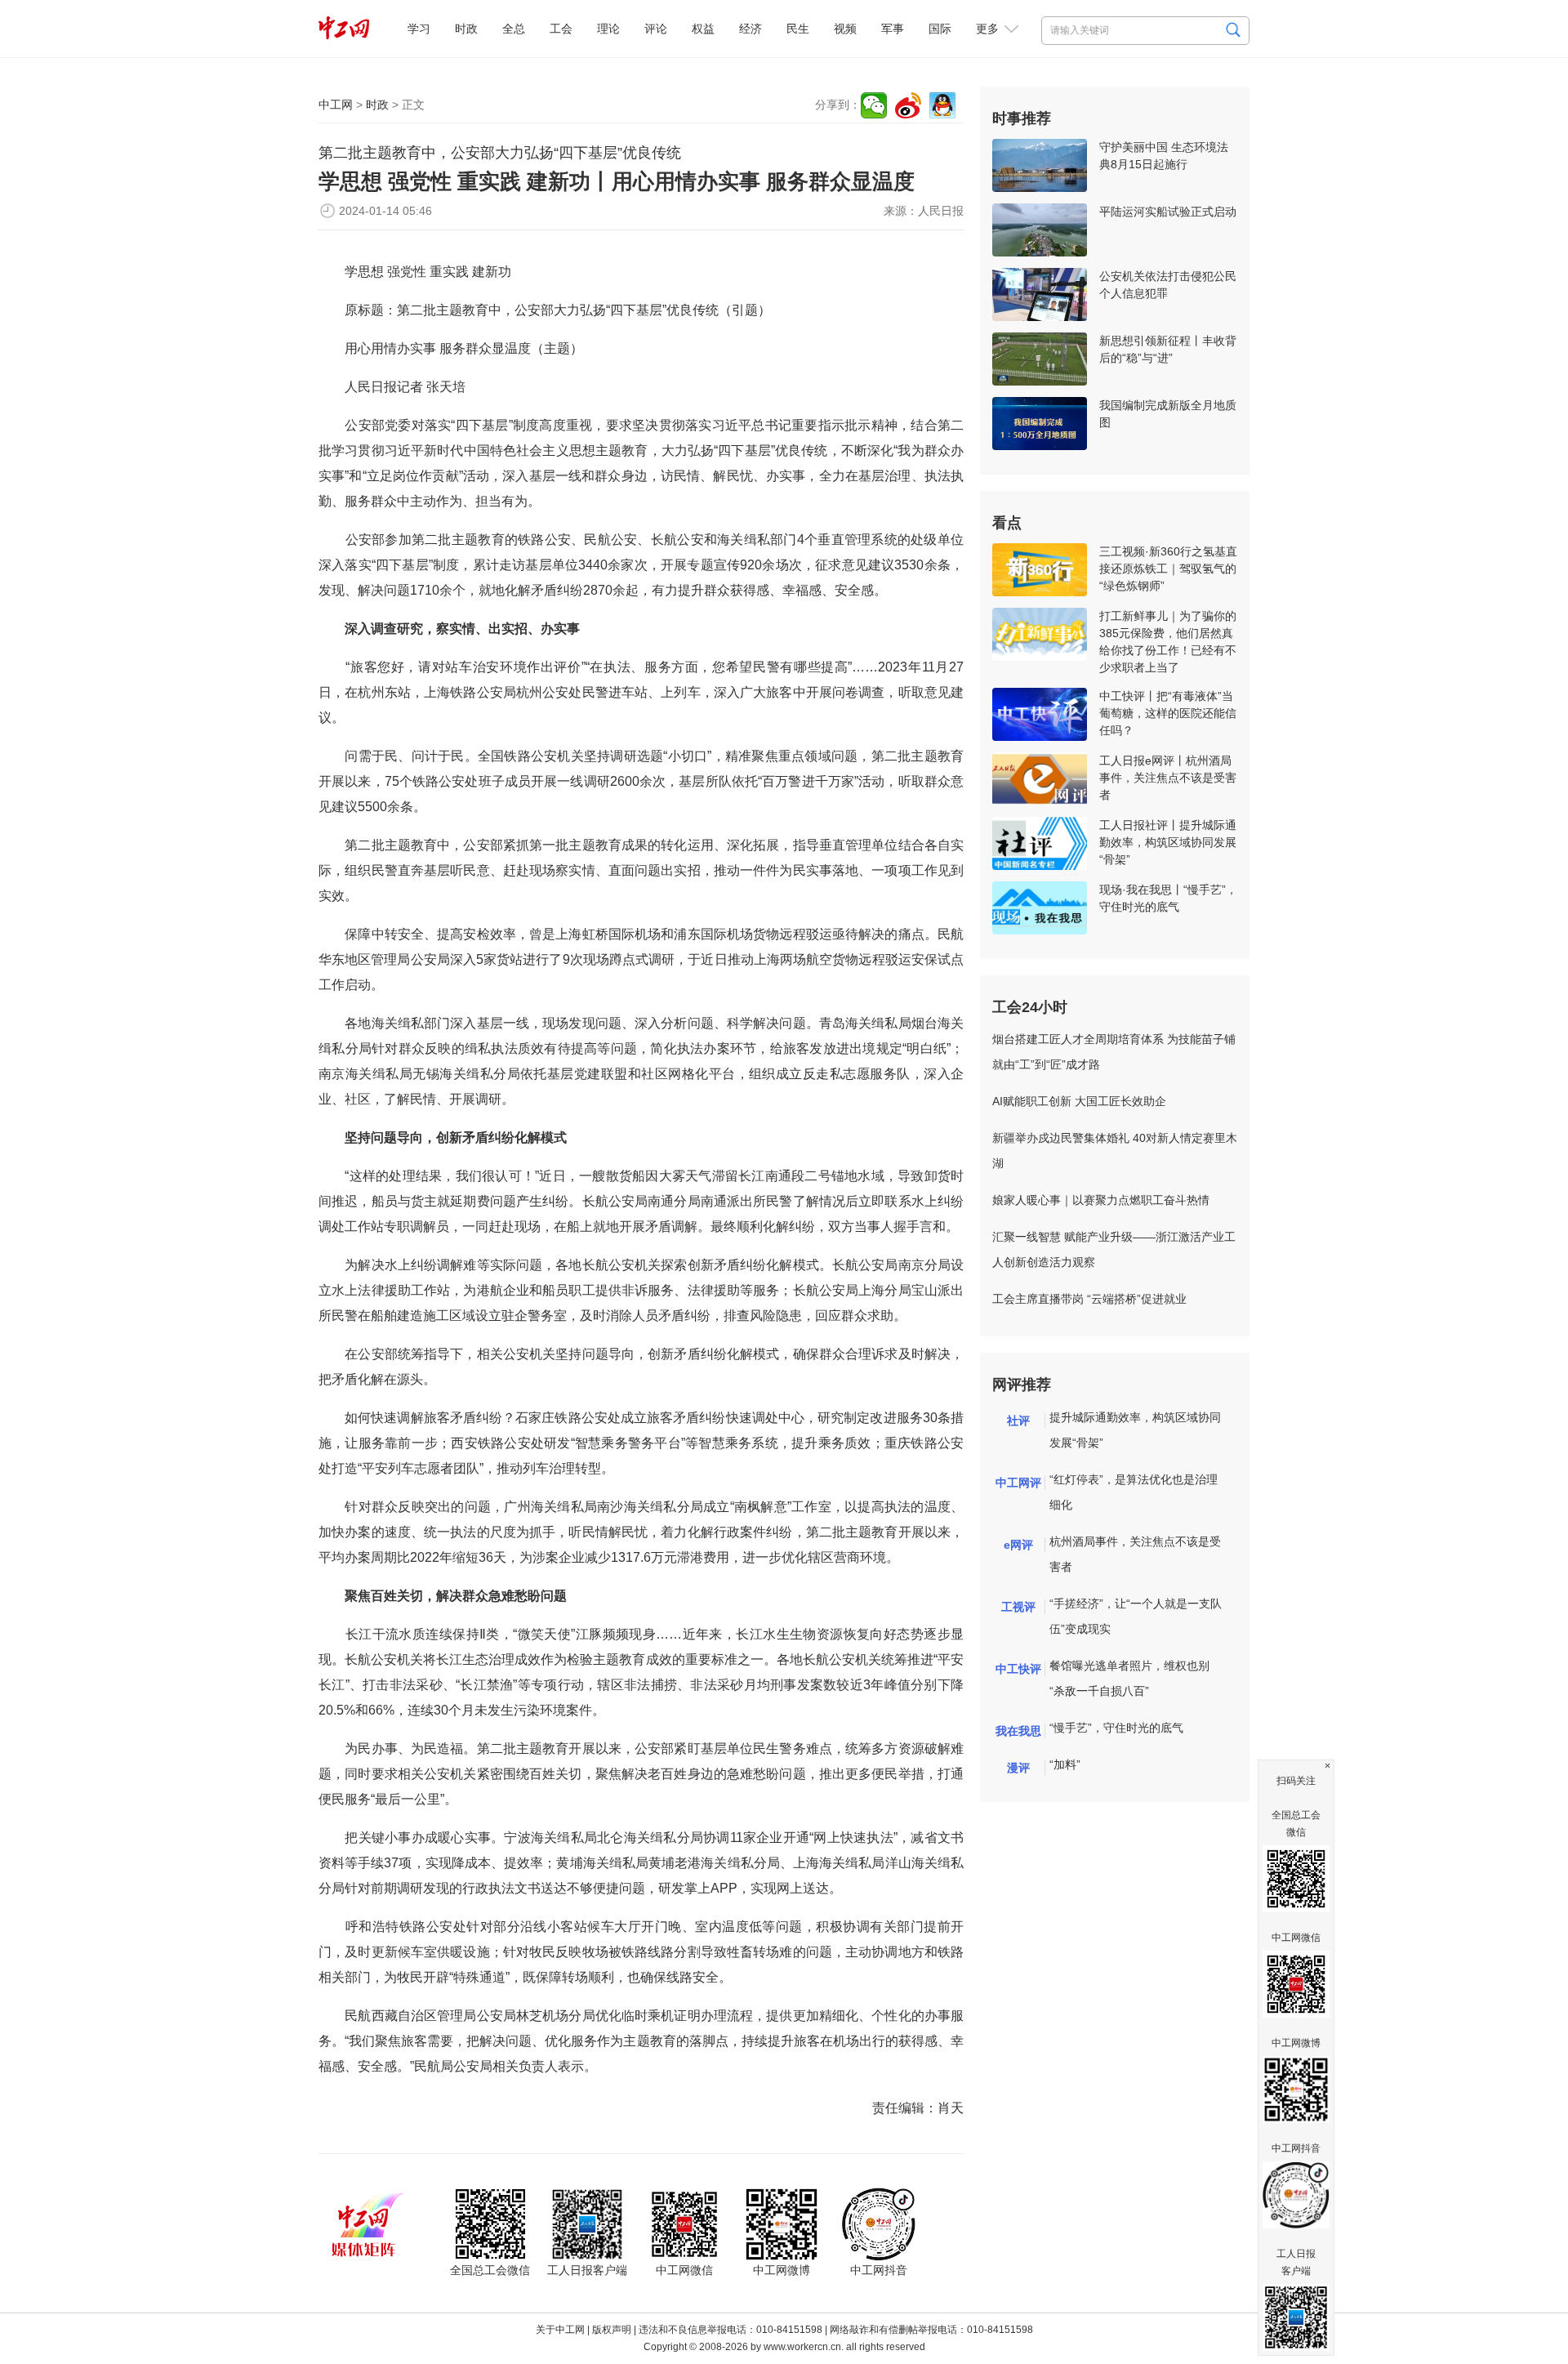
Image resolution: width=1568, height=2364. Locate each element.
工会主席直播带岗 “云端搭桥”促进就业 (1089, 1299)
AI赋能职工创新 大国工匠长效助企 (1079, 1101)
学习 (419, 29)
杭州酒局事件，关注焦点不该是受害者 (1135, 1554)
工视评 (1018, 1607)
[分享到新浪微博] (908, 105)
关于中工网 (560, 2330)
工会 (561, 29)
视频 (845, 29)
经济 (751, 29)
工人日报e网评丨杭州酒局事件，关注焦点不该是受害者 (1168, 778)
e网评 (1018, 1545)
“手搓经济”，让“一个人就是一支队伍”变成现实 (1136, 1616)
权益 (703, 29)
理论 (608, 29)
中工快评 (1018, 1669)
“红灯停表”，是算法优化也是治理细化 (1134, 1492)
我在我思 (1018, 1731)
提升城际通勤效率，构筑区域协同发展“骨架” (1135, 1430)
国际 (940, 29)
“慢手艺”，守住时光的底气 (1116, 1728)
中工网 (336, 105)
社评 (1018, 1421)
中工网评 (1018, 1483)
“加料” (1065, 1764)
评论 (656, 29)
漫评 (1018, 1768)
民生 (798, 29)
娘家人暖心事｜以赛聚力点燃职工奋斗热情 (1101, 1200)
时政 (466, 29)
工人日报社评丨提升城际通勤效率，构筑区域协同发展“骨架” (1168, 842)
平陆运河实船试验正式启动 (1168, 212)
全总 (514, 29)
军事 (893, 29)
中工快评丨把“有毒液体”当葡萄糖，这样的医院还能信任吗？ (1168, 713)
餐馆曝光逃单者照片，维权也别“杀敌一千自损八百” (1129, 1678)
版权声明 (612, 2330)
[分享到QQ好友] (942, 105)
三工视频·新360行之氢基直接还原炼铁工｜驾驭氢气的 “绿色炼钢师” (1168, 569)
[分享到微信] (874, 105)
